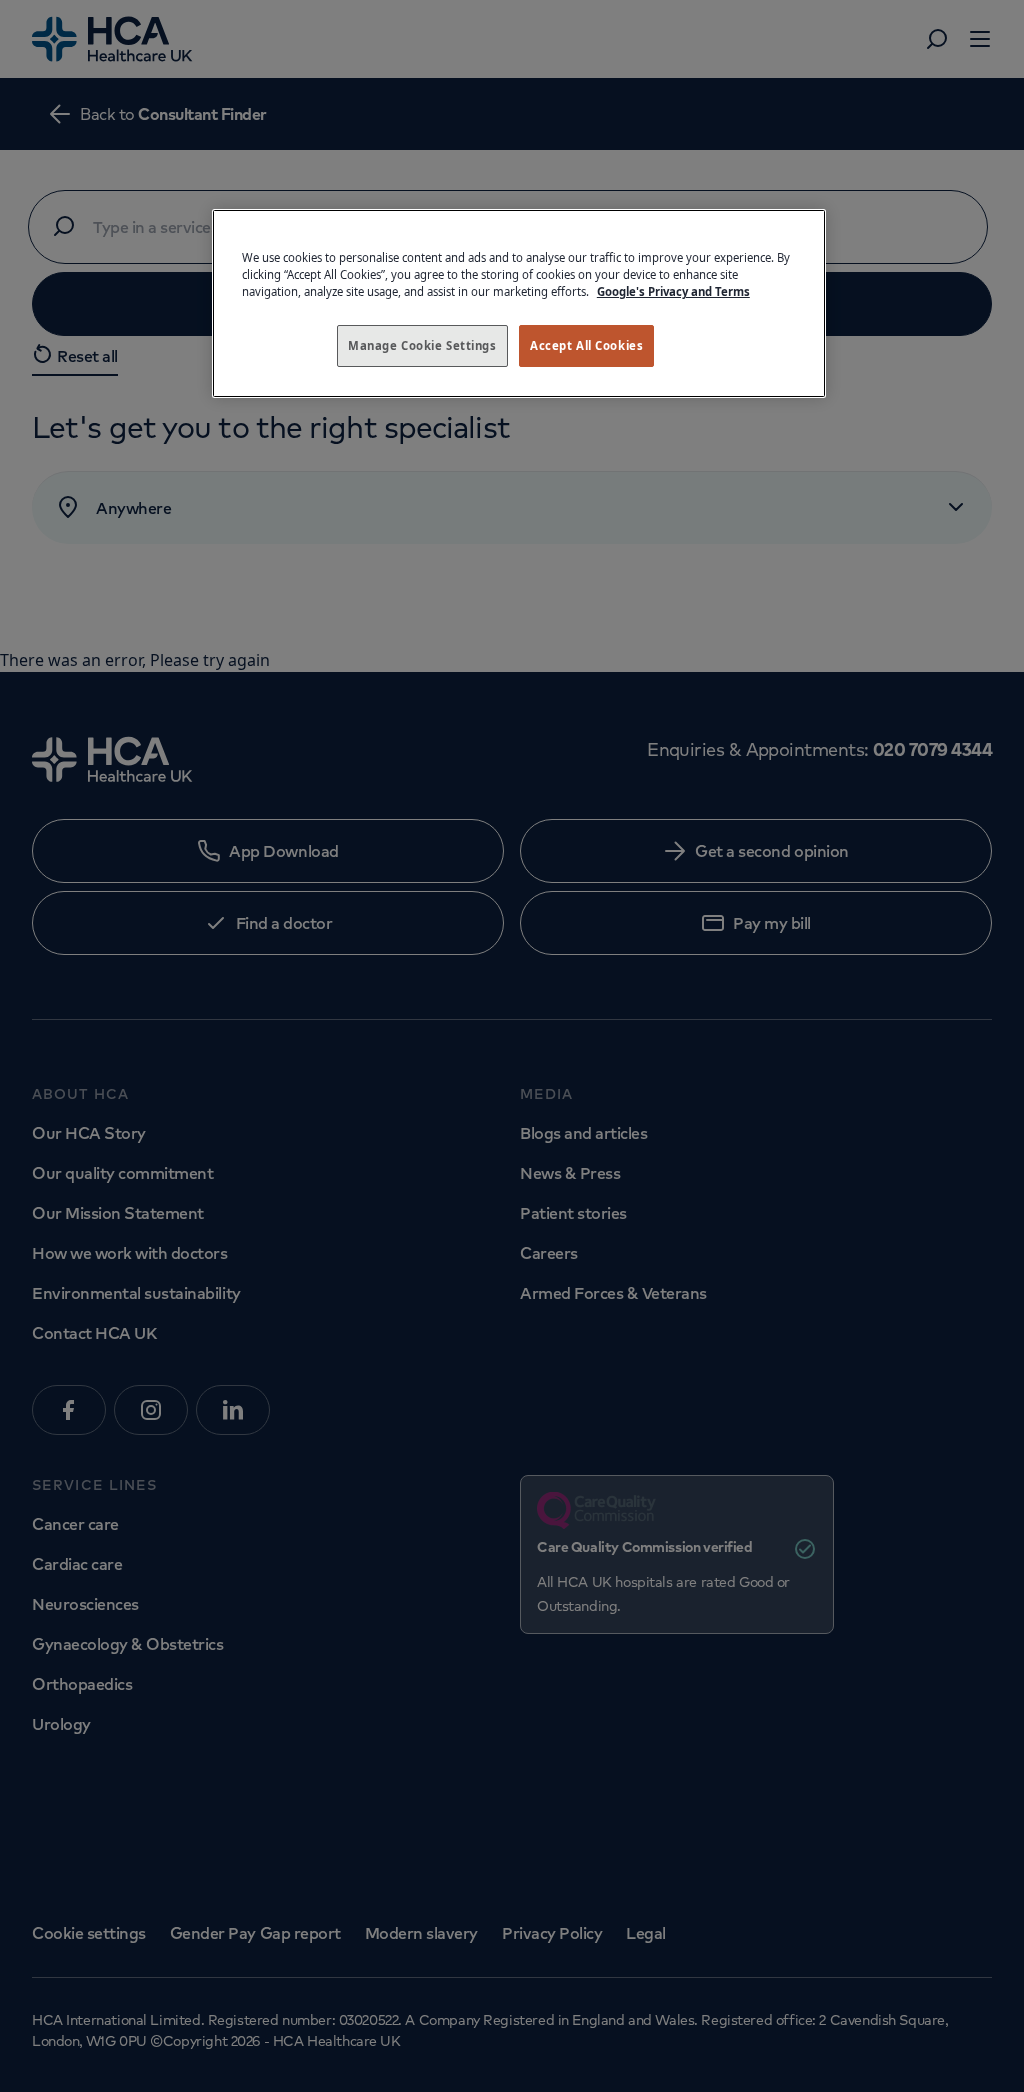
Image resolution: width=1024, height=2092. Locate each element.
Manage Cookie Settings (422, 345)
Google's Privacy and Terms (673, 291)
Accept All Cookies (586, 345)
